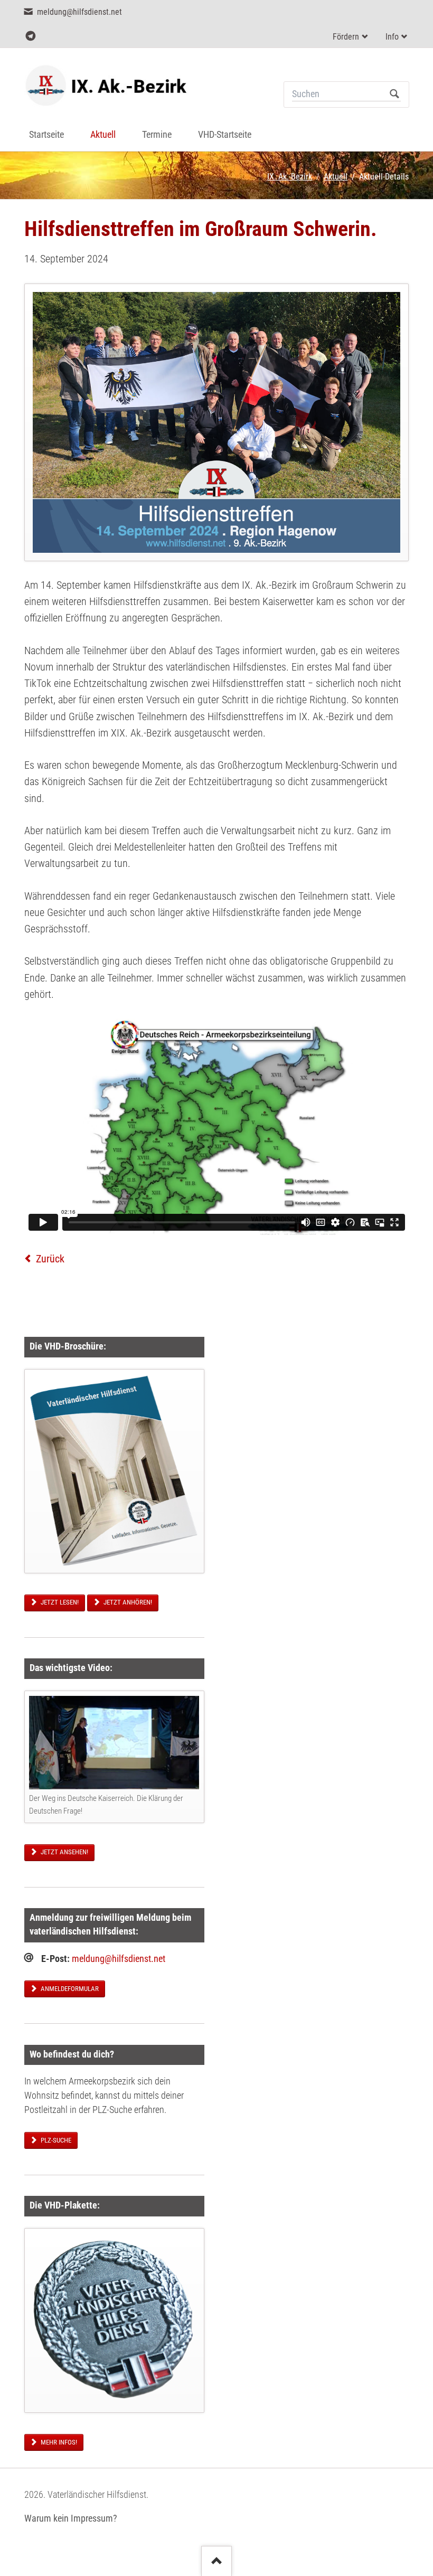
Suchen (395, 95)
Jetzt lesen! (59, 1602)
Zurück (50, 1259)
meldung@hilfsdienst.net (119, 1959)
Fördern (346, 37)
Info (392, 37)
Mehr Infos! (58, 2442)
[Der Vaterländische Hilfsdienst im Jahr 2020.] (114, 1471)
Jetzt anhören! (127, 1602)
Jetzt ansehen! (64, 1852)
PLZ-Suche (55, 2140)
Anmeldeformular (69, 1989)
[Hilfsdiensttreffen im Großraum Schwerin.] (217, 422)
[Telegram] (30, 36)
